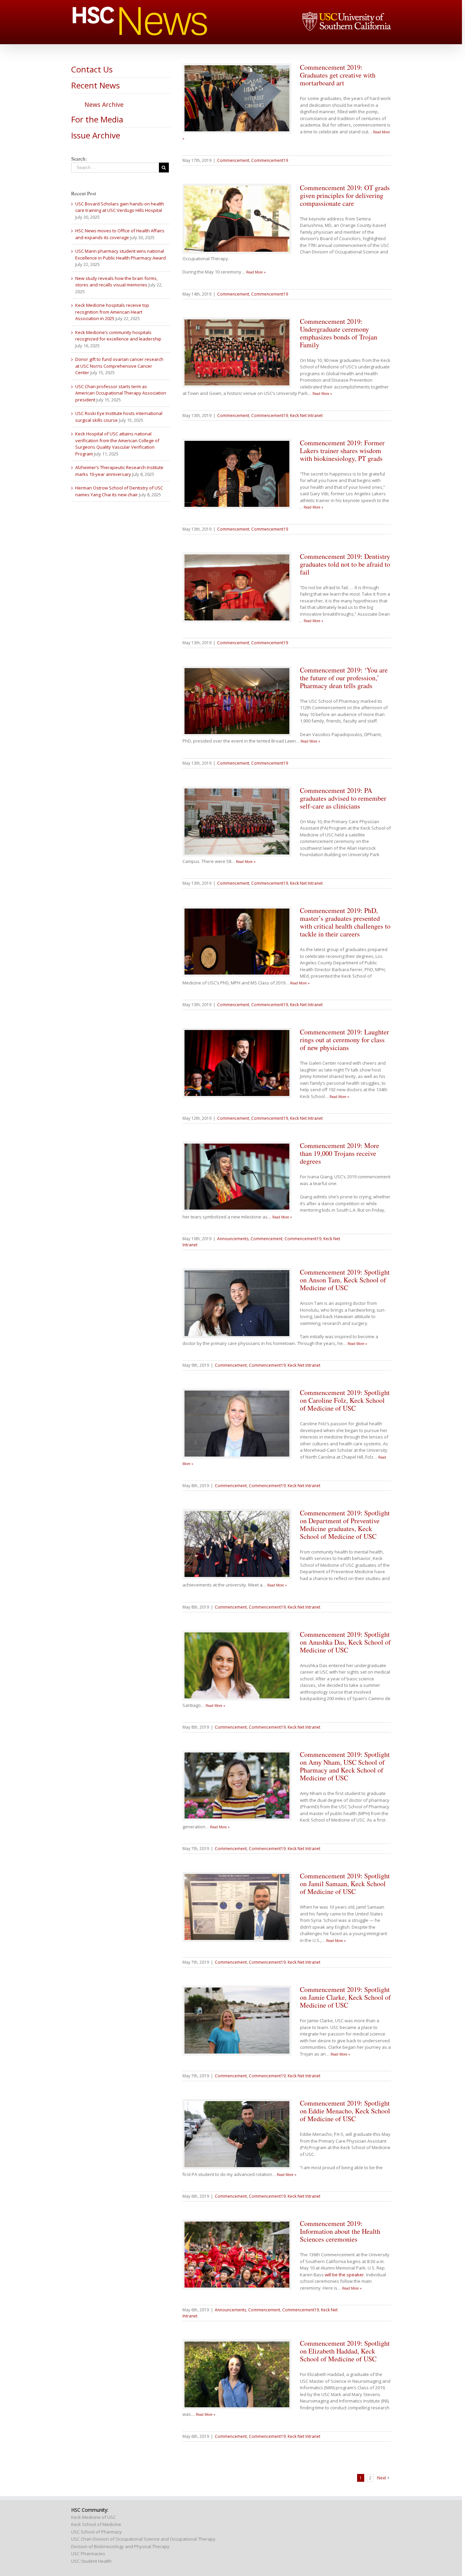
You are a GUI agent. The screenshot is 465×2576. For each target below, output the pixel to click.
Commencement (233, 160)
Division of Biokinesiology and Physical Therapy (120, 2546)
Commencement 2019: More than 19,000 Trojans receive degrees (340, 1153)
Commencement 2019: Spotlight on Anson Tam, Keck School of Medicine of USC (345, 1280)
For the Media (97, 119)
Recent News (95, 85)
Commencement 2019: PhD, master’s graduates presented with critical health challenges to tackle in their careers (345, 922)
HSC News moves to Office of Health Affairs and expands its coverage (120, 234)
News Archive (104, 104)
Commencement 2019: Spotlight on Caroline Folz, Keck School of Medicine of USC (345, 1400)
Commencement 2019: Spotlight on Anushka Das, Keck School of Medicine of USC (345, 1642)
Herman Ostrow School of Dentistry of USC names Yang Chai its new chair (119, 491)
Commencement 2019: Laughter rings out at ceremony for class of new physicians (344, 1040)
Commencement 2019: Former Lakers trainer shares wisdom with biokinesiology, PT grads (342, 451)
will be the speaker (344, 2275)
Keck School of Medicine (96, 2524)
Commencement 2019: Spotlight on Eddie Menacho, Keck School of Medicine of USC (345, 2111)
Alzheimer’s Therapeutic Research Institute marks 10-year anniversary (119, 471)
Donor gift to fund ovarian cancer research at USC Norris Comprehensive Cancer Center (119, 366)
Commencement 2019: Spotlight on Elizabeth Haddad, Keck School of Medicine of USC (345, 2351)
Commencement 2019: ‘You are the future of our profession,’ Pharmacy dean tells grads (344, 678)
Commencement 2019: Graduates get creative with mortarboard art (338, 75)
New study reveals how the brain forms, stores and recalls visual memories (116, 282)
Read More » (256, 272)
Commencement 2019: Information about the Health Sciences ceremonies (340, 2231)
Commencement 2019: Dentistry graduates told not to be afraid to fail (345, 564)
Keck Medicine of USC (93, 2517)
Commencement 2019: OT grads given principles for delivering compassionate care (345, 195)
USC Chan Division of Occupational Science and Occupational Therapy (143, 2539)
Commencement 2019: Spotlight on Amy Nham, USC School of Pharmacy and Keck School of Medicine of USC (345, 1766)
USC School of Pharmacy (97, 2532)
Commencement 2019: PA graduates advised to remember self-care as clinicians (343, 798)
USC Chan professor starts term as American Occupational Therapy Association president (121, 393)
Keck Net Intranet (306, 416)
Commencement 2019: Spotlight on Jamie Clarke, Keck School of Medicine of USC (345, 1997)
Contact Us (92, 69)
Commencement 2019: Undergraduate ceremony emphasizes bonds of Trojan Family (339, 333)
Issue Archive (96, 135)
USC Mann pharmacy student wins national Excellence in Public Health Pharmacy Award (121, 254)
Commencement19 (270, 160)
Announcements (233, 1239)
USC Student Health (91, 2561)
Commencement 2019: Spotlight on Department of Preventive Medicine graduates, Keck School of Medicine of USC (345, 1525)
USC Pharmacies (88, 2554)
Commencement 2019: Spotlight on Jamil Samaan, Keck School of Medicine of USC (345, 1884)
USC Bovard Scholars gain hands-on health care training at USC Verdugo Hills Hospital (120, 207)
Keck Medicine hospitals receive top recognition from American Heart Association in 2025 (112, 312)
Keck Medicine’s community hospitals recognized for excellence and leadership (118, 336)
